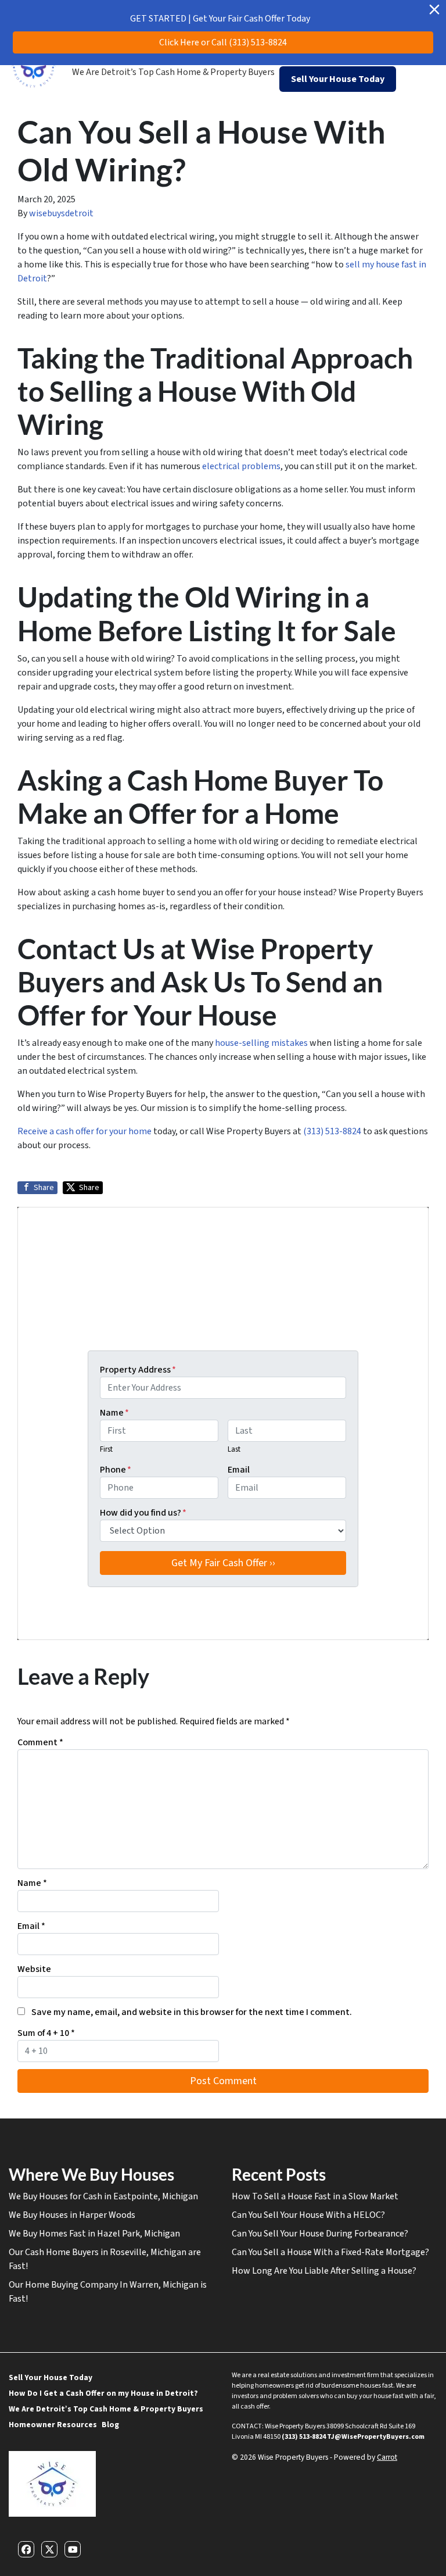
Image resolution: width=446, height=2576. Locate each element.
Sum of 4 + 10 (46, 2033)
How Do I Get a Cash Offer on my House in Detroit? (103, 2393)
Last (234, 1449)
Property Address (138, 1370)
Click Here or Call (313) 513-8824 (223, 42)
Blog (110, 2425)
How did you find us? (143, 1513)
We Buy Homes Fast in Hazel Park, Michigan (94, 2234)
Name (114, 1413)
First (106, 1449)
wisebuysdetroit (61, 213)
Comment (40, 1742)
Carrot (387, 2457)
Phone (116, 1470)
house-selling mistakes (261, 1043)
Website (34, 1969)
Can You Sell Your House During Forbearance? (321, 2234)
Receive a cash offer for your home (84, 1131)
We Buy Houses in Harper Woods (72, 2215)
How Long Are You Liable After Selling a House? (324, 2271)
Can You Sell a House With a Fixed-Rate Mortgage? (330, 2252)
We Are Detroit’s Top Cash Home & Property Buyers (173, 72)
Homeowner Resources (53, 2425)
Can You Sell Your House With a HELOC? (308, 2215)
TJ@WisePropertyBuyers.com (376, 2437)
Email (239, 1470)
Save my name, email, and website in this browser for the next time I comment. (192, 2012)
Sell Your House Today (51, 2377)
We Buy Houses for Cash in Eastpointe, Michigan (103, 2196)
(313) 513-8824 (332, 1131)
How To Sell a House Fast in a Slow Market (315, 2196)
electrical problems (241, 466)
